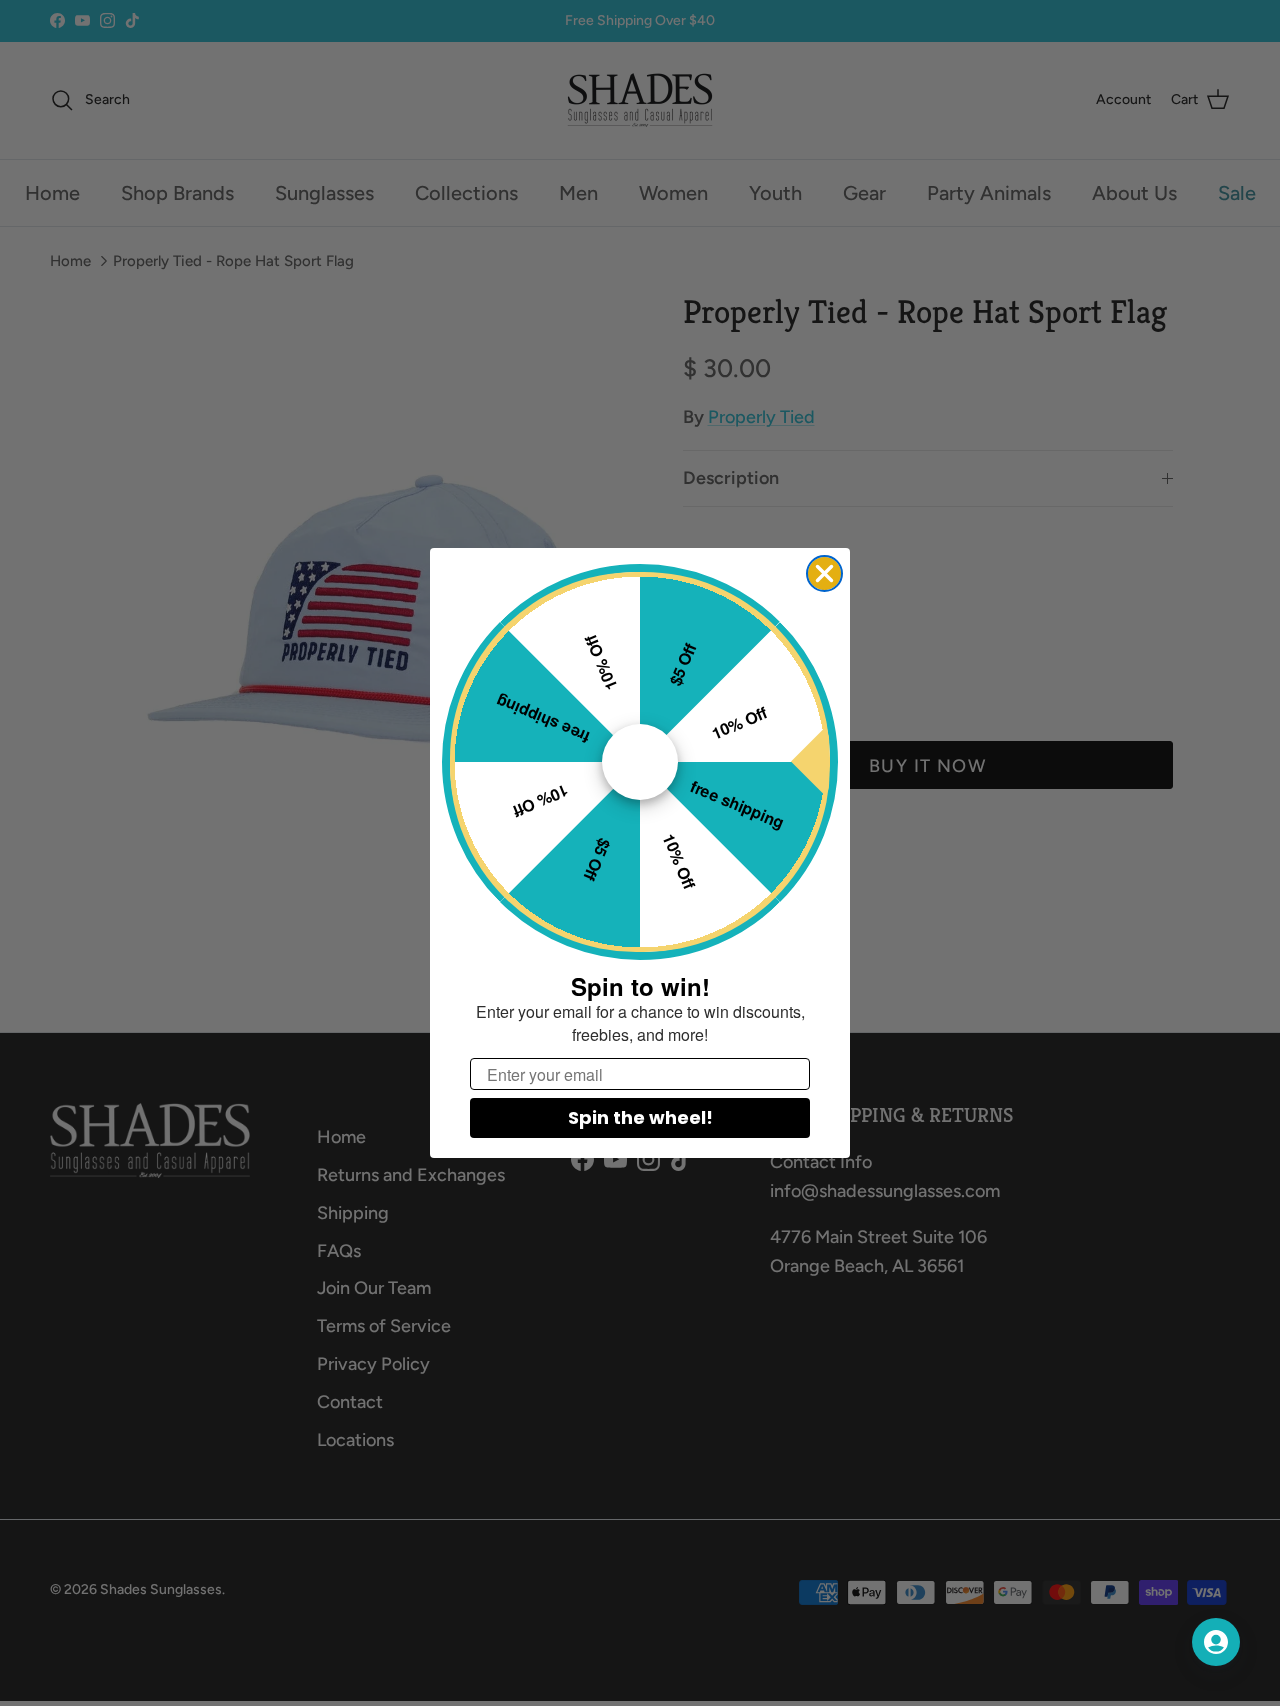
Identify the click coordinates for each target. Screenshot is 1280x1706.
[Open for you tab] (1216, 1642)
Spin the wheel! (640, 1117)
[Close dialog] (824, 573)
